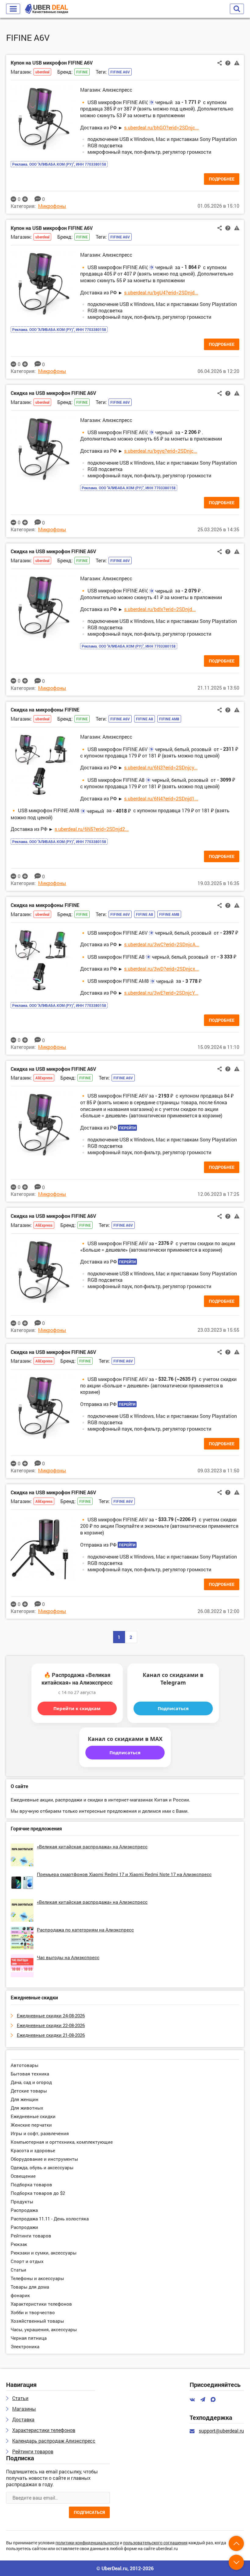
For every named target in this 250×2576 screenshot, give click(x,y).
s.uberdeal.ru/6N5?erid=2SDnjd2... (92, 829)
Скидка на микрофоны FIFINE (45, 710)
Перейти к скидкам (77, 1708)
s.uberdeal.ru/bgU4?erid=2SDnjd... (161, 292)
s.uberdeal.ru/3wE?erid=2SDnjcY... (161, 993)
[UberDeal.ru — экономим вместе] (46, 9)
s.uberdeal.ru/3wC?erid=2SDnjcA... (162, 944)
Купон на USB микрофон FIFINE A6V (52, 63)
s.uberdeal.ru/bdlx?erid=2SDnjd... (160, 609)
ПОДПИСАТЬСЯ (89, 2512)
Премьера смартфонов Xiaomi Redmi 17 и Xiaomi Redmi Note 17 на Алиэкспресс (124, 1874)
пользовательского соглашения (155, 2543)
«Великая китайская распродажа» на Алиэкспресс (92, 1847)
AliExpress (44, 1078)
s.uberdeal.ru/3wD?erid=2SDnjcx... (161, 969)
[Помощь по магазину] (228, 63)
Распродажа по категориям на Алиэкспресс (85, 1930)
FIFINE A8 (145, 719)
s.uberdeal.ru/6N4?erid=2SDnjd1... (161, 798)
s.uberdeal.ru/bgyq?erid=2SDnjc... (161, 451)
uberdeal (42, 72)
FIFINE (82, 72)
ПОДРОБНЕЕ (222, 179)
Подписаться (173, 1708)
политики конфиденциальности (87, 2543)
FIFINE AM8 (169, 719)
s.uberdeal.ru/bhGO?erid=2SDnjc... (161, 127)
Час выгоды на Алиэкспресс (68, 1957)
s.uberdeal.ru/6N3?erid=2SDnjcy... (161, 767)
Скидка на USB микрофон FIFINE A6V (53, 393)
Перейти (127, 1128)
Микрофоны (52, 206)
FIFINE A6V (120, 72)
